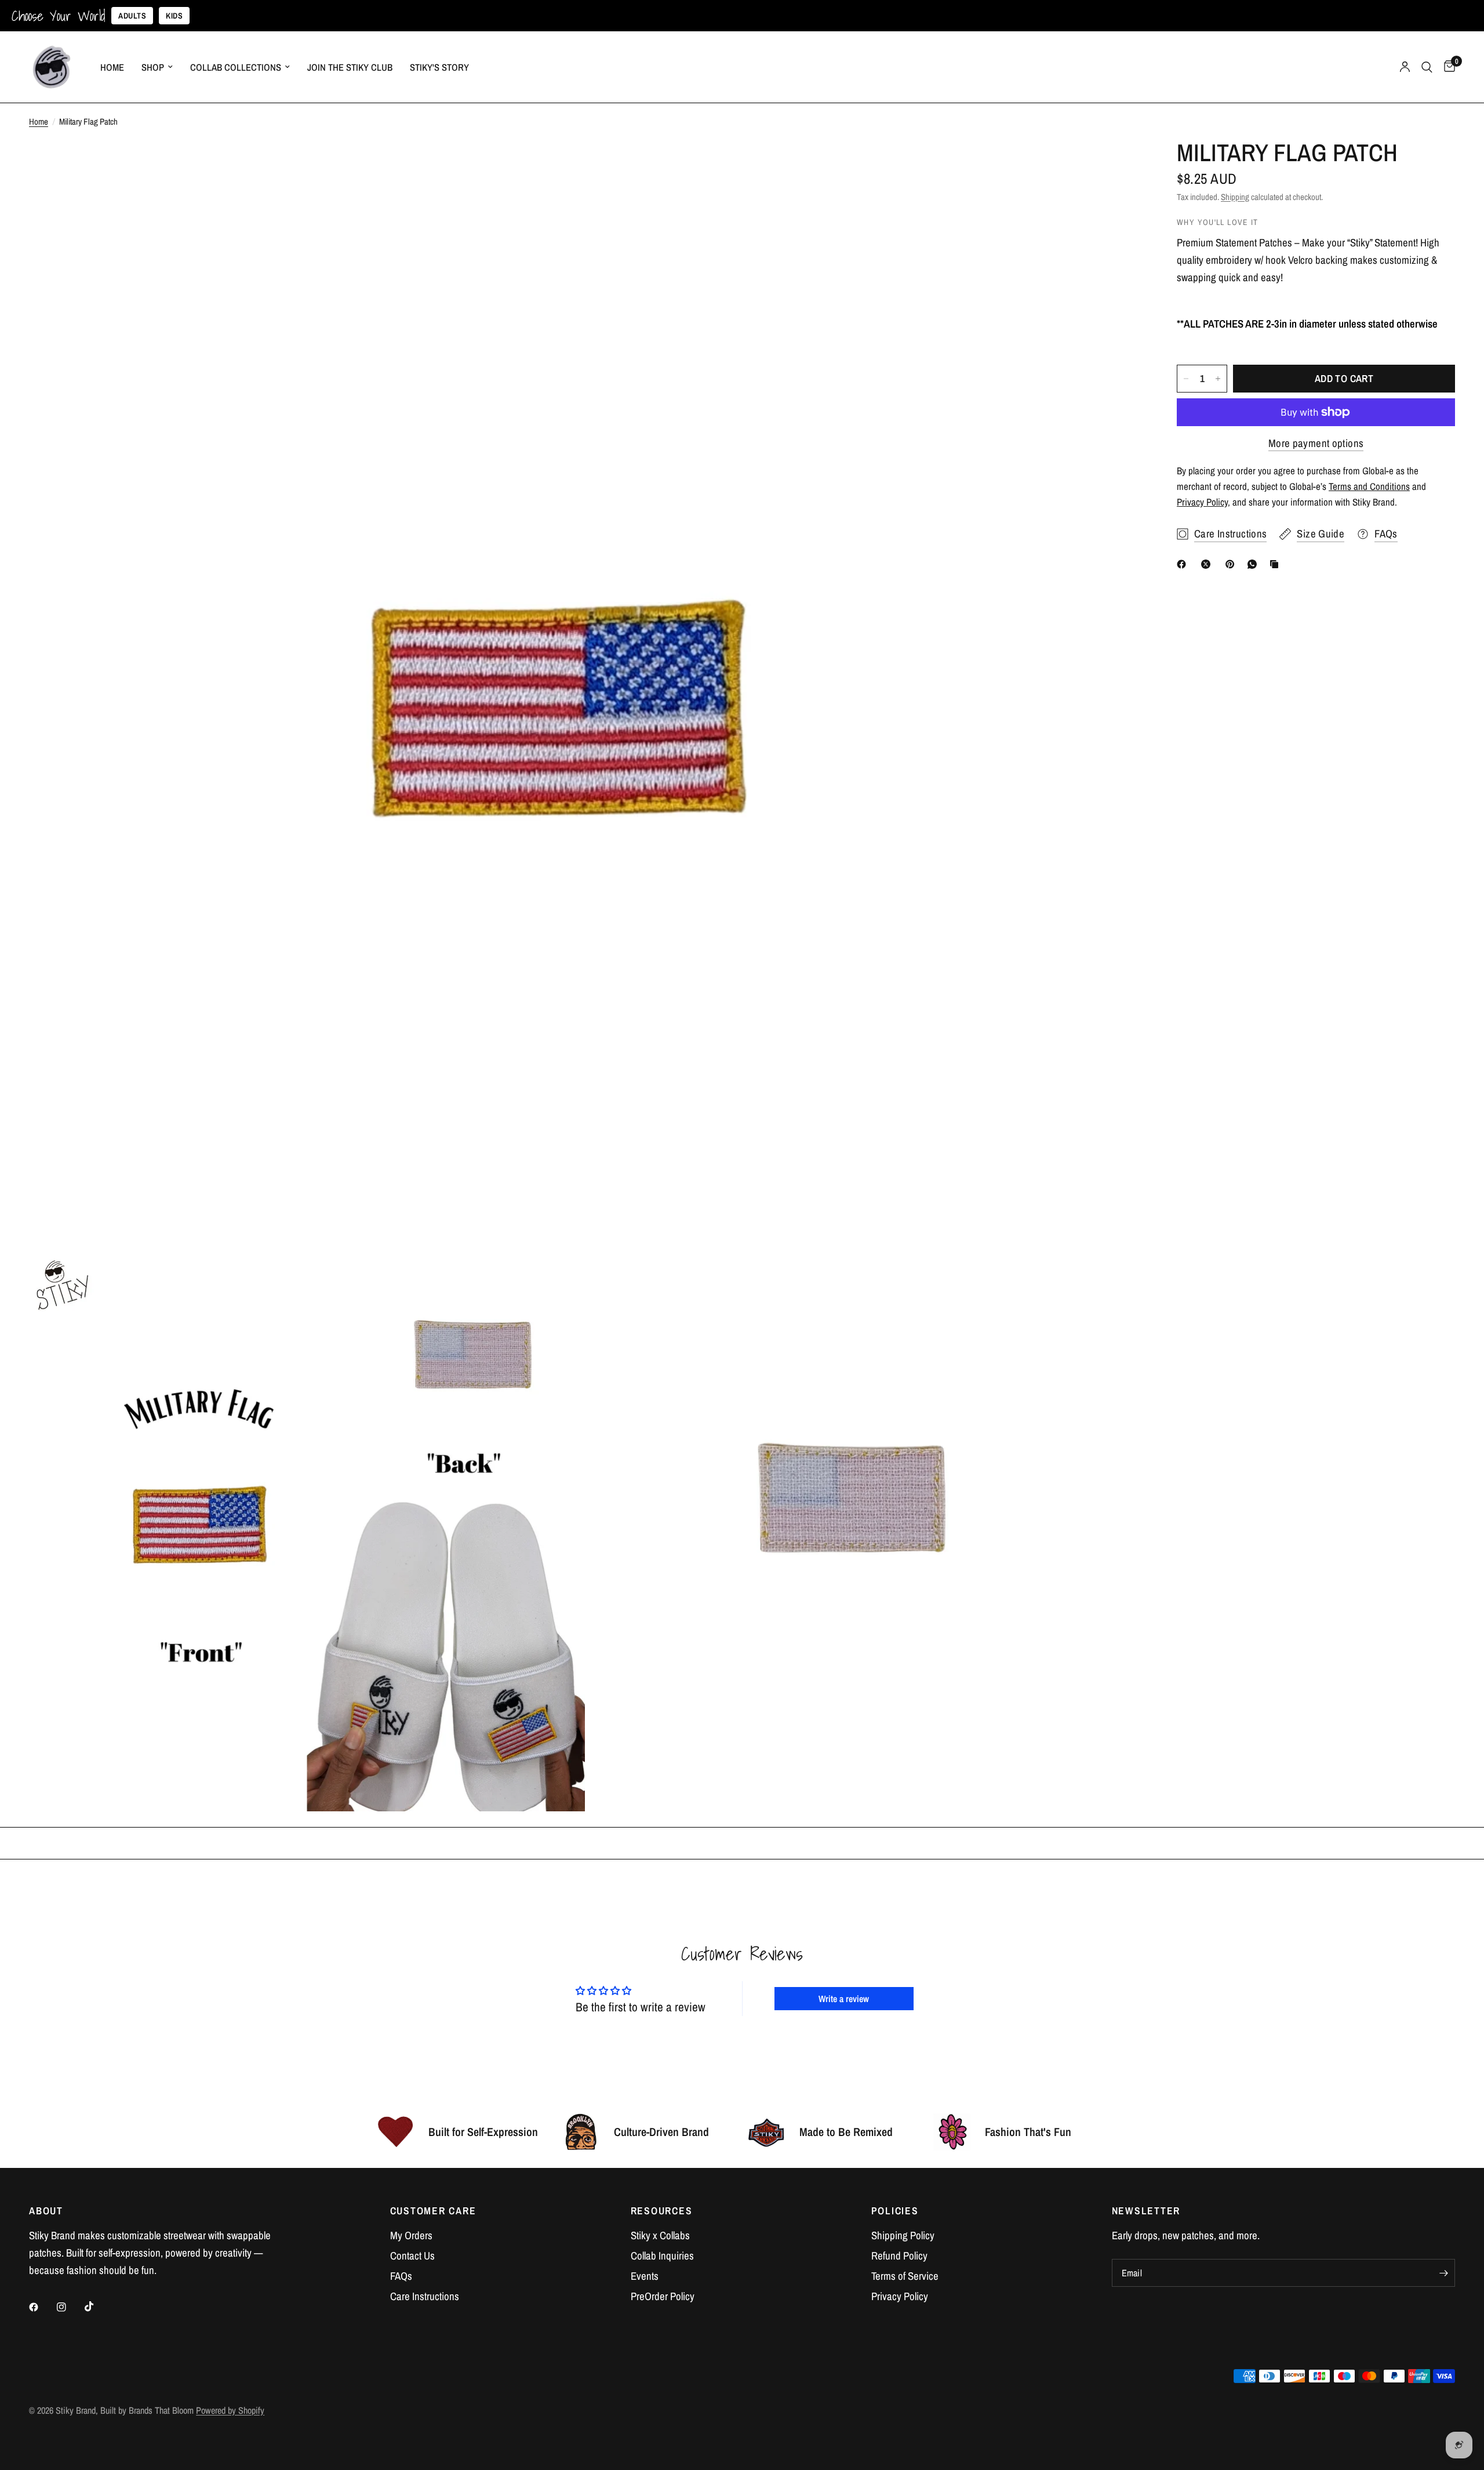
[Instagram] (70, 2307)
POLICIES (895, 2211)
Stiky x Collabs (660, 2235)
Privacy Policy (900, 2296)
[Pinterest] (1232, 564)
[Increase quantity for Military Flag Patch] (1218, 379)
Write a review (844, 1999)
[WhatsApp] (1254, 564)
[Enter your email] (1443, 2273)
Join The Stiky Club (350, 67)
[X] (1208, 564)
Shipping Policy (903, 2235)
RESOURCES (662, 2211)
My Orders (411, 2235)
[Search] (1427, 67)
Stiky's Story (439, 67)
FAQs (401, 2276)
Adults (132, 16)
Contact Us (412, 2256)
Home (112, 67)
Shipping (1235, 197)
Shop (153, 67)
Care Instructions (425, 2296)
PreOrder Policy (663, 2296)
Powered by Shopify (230, 2410)
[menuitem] (112, 67)
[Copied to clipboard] (1276, 564)
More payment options (1316, 443)
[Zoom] (1118, 165)
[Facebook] (1184, 564)
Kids (174, 16)
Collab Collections (236, 67)
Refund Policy (899, 2256)
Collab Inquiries (662, 2256)
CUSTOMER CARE (433, 2211)
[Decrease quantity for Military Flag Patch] (1186, 379)
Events (645, 2276)
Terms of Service (905, 2276)
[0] (1447, 67)
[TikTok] (97, 2306)
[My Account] (1405, 67)
